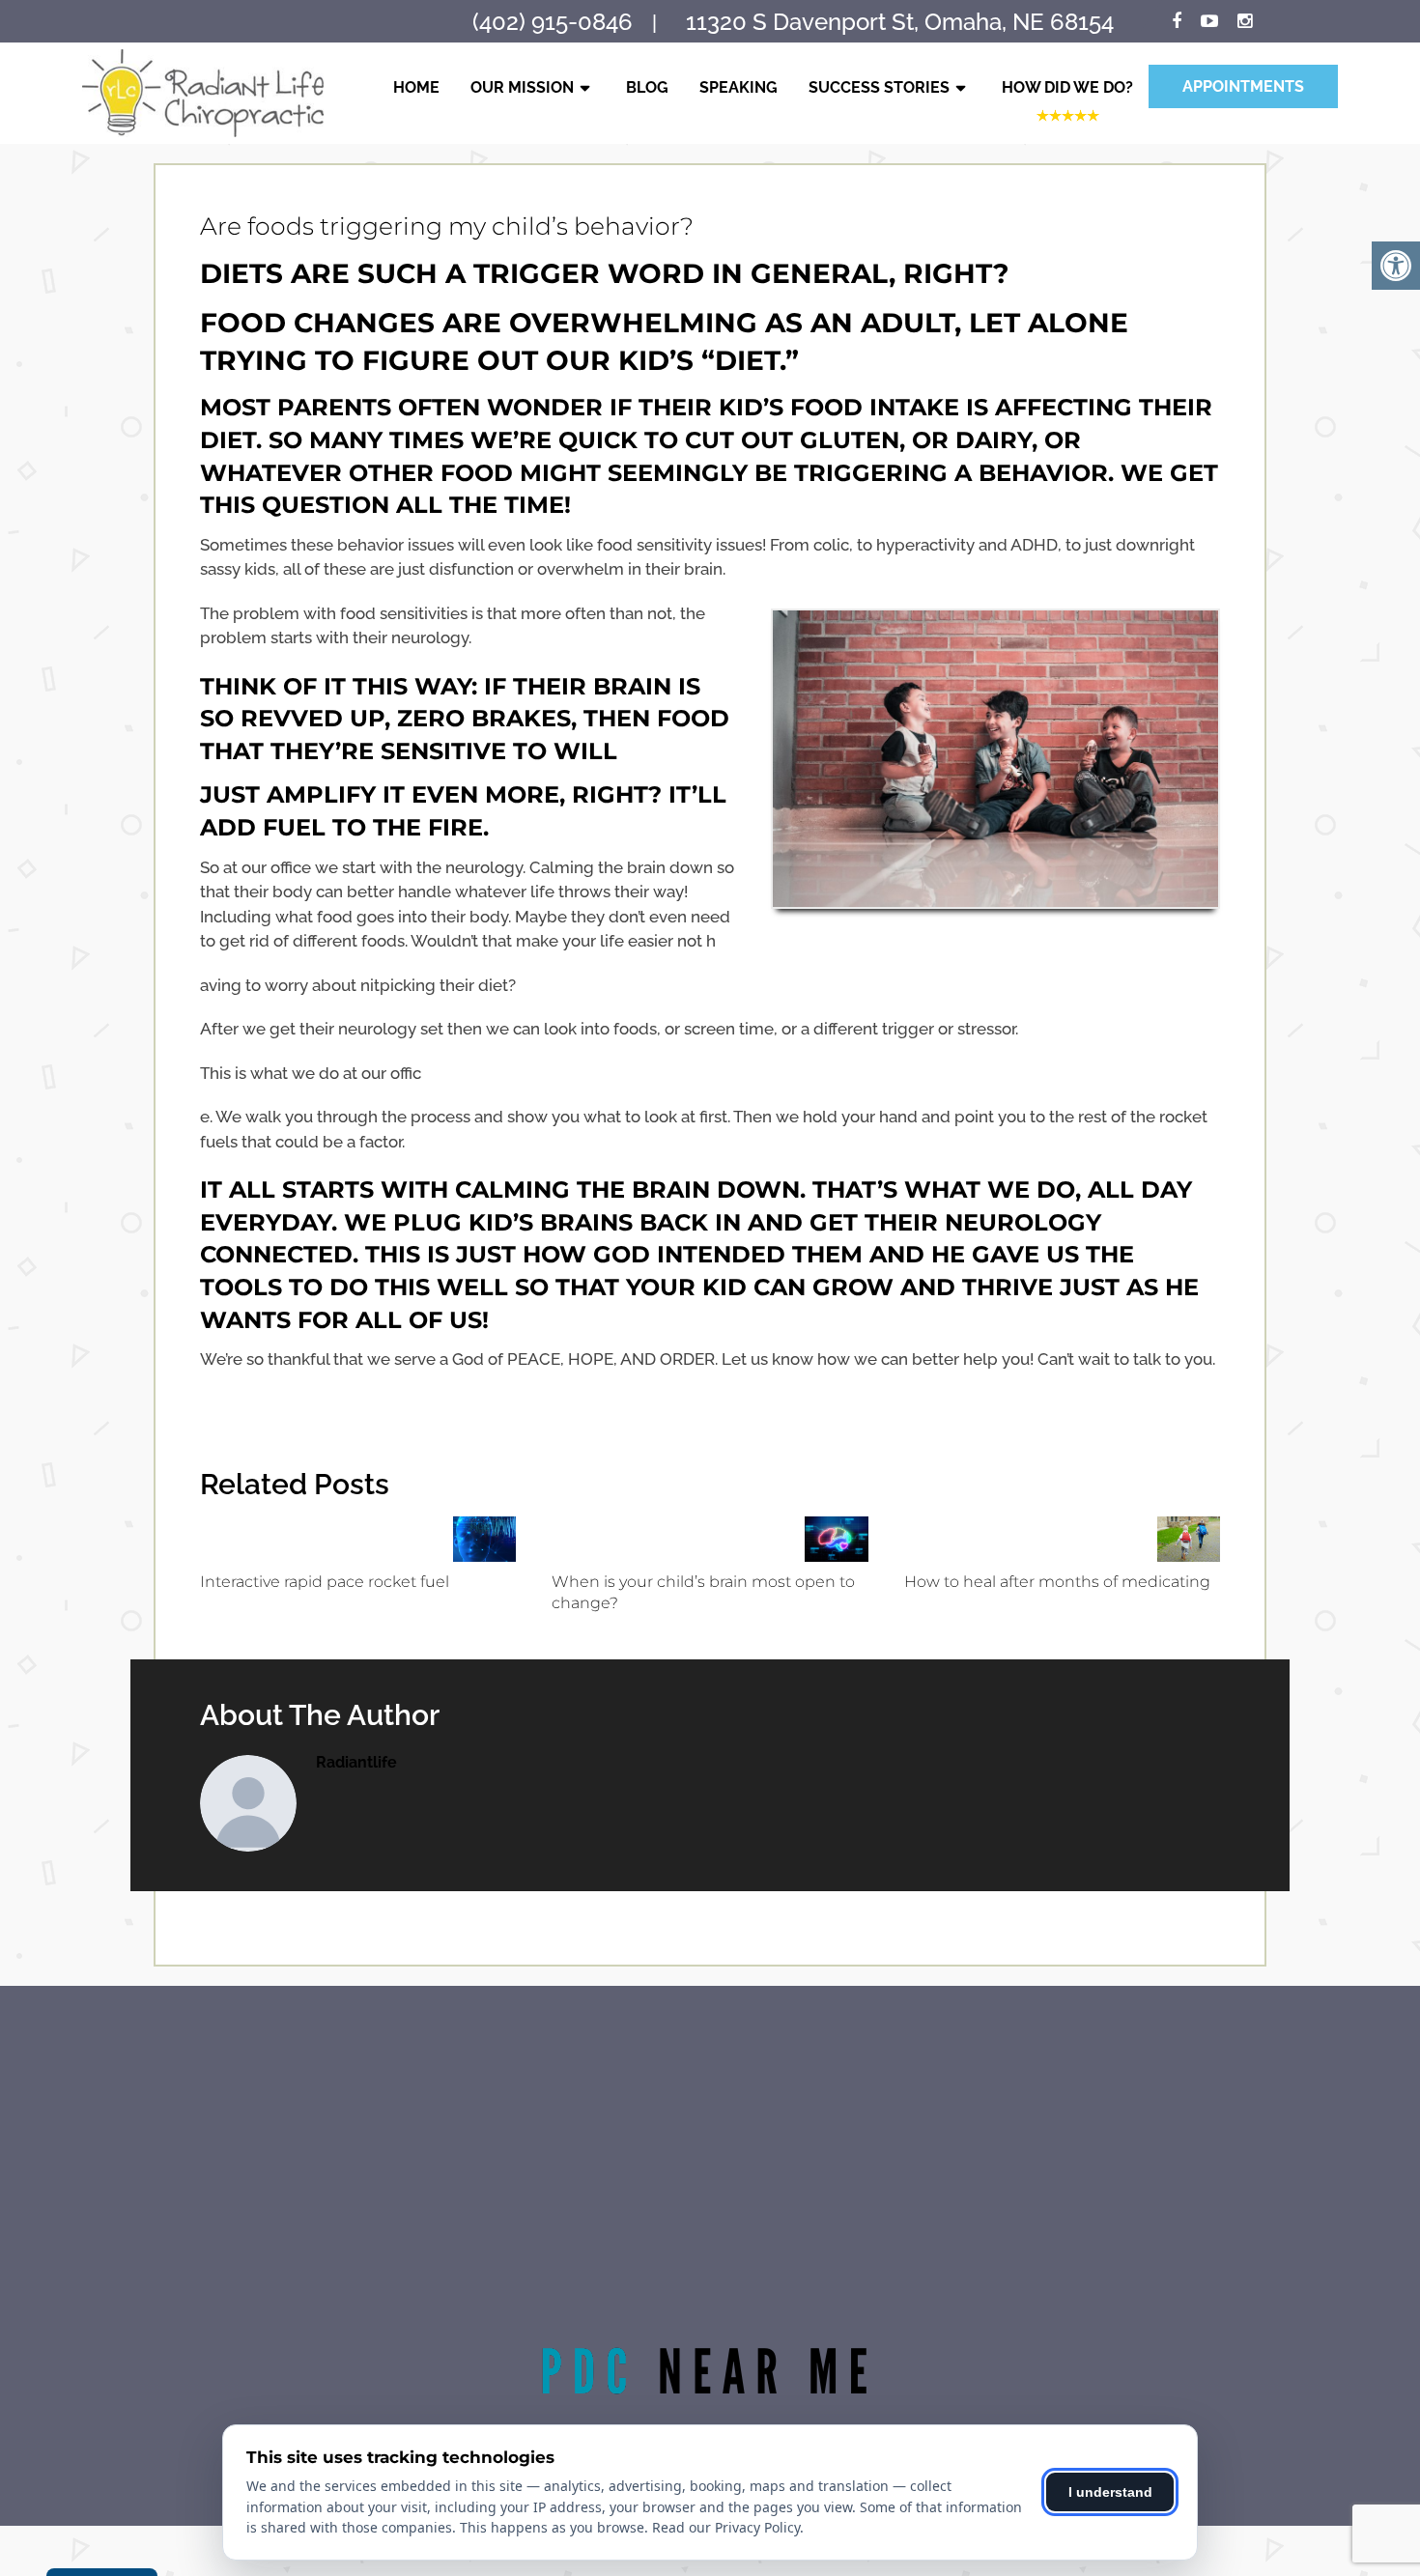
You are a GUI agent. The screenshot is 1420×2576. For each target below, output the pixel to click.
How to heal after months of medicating (1057, 1582)
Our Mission (522, 87)
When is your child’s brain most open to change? (703, 1592)
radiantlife (356, 1762)
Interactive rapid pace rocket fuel (325, 1582)
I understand (1110, 2492)
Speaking (738, 87)
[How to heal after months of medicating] (1189, 1539)
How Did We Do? (1067, 87)
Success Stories (879, 87)
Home (416, 87)
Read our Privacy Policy (726, 2527)
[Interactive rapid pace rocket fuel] (484, 1539)
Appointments (1243, 86)
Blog (647, 87)
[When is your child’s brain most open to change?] (836, 1539)
